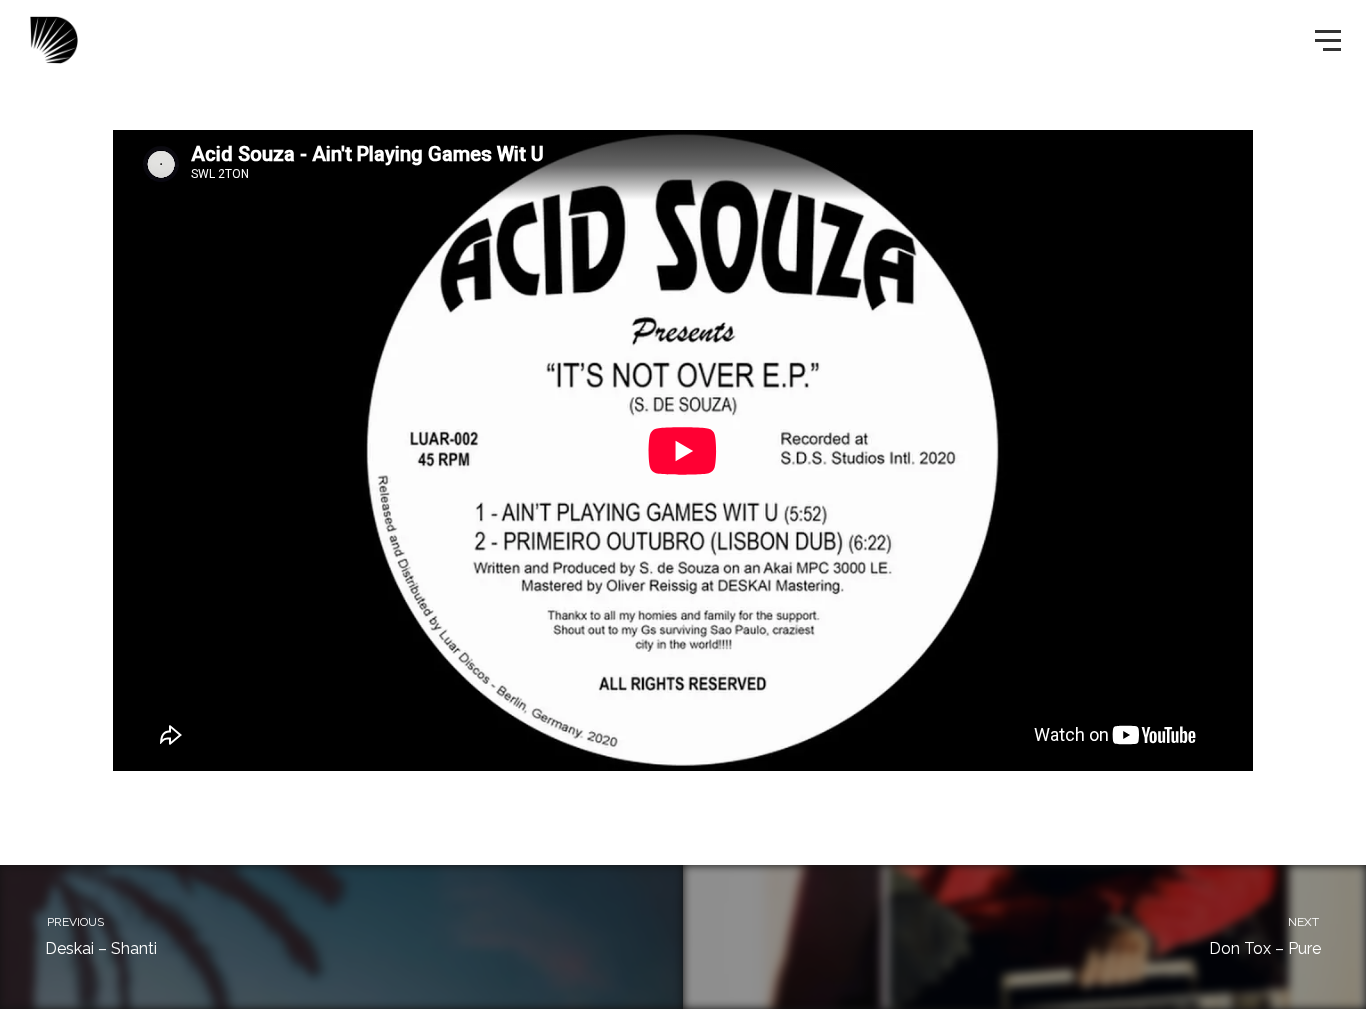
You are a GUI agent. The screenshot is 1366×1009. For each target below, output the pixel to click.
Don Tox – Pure (1265, 936)
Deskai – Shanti (100, 936)
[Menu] (1326, 39)
